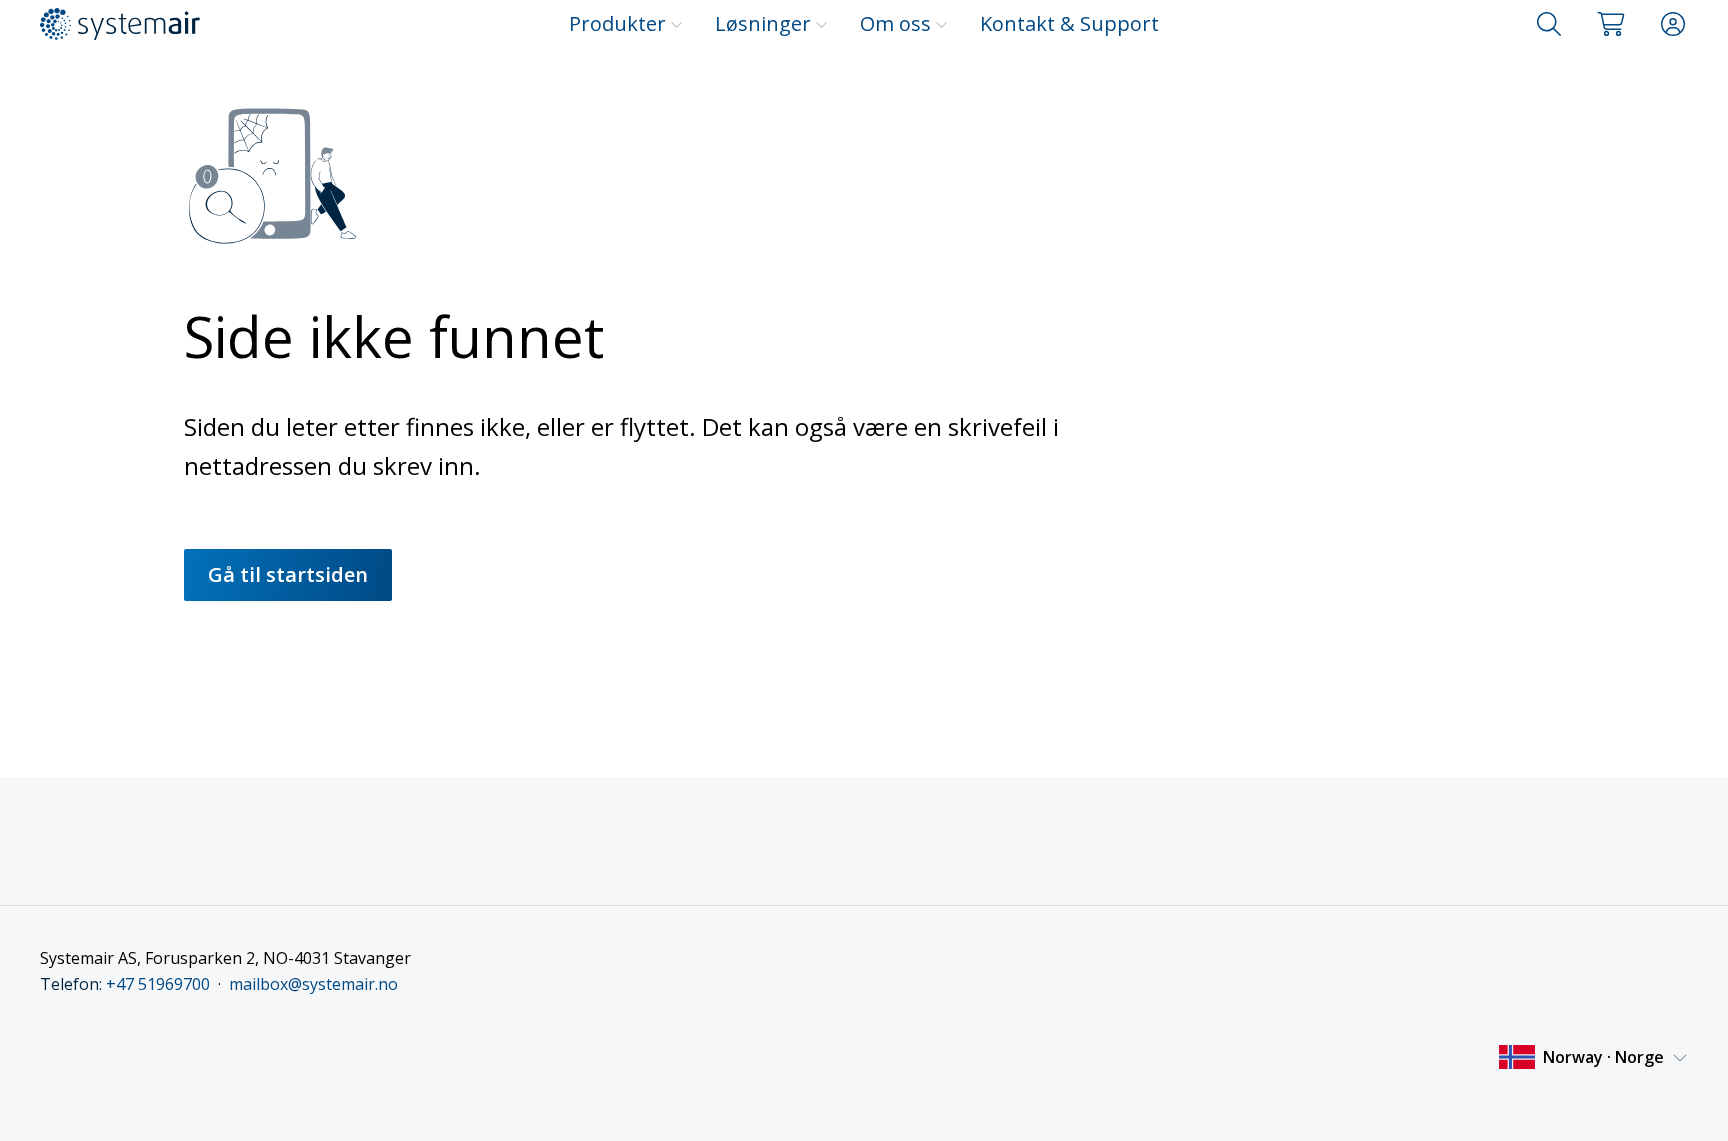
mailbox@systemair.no (313, 984)
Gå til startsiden (288, 574)
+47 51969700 (158, 984)
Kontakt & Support (1069, 23)
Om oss (895, 23)
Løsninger (763, 23)
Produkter (617, 23)
